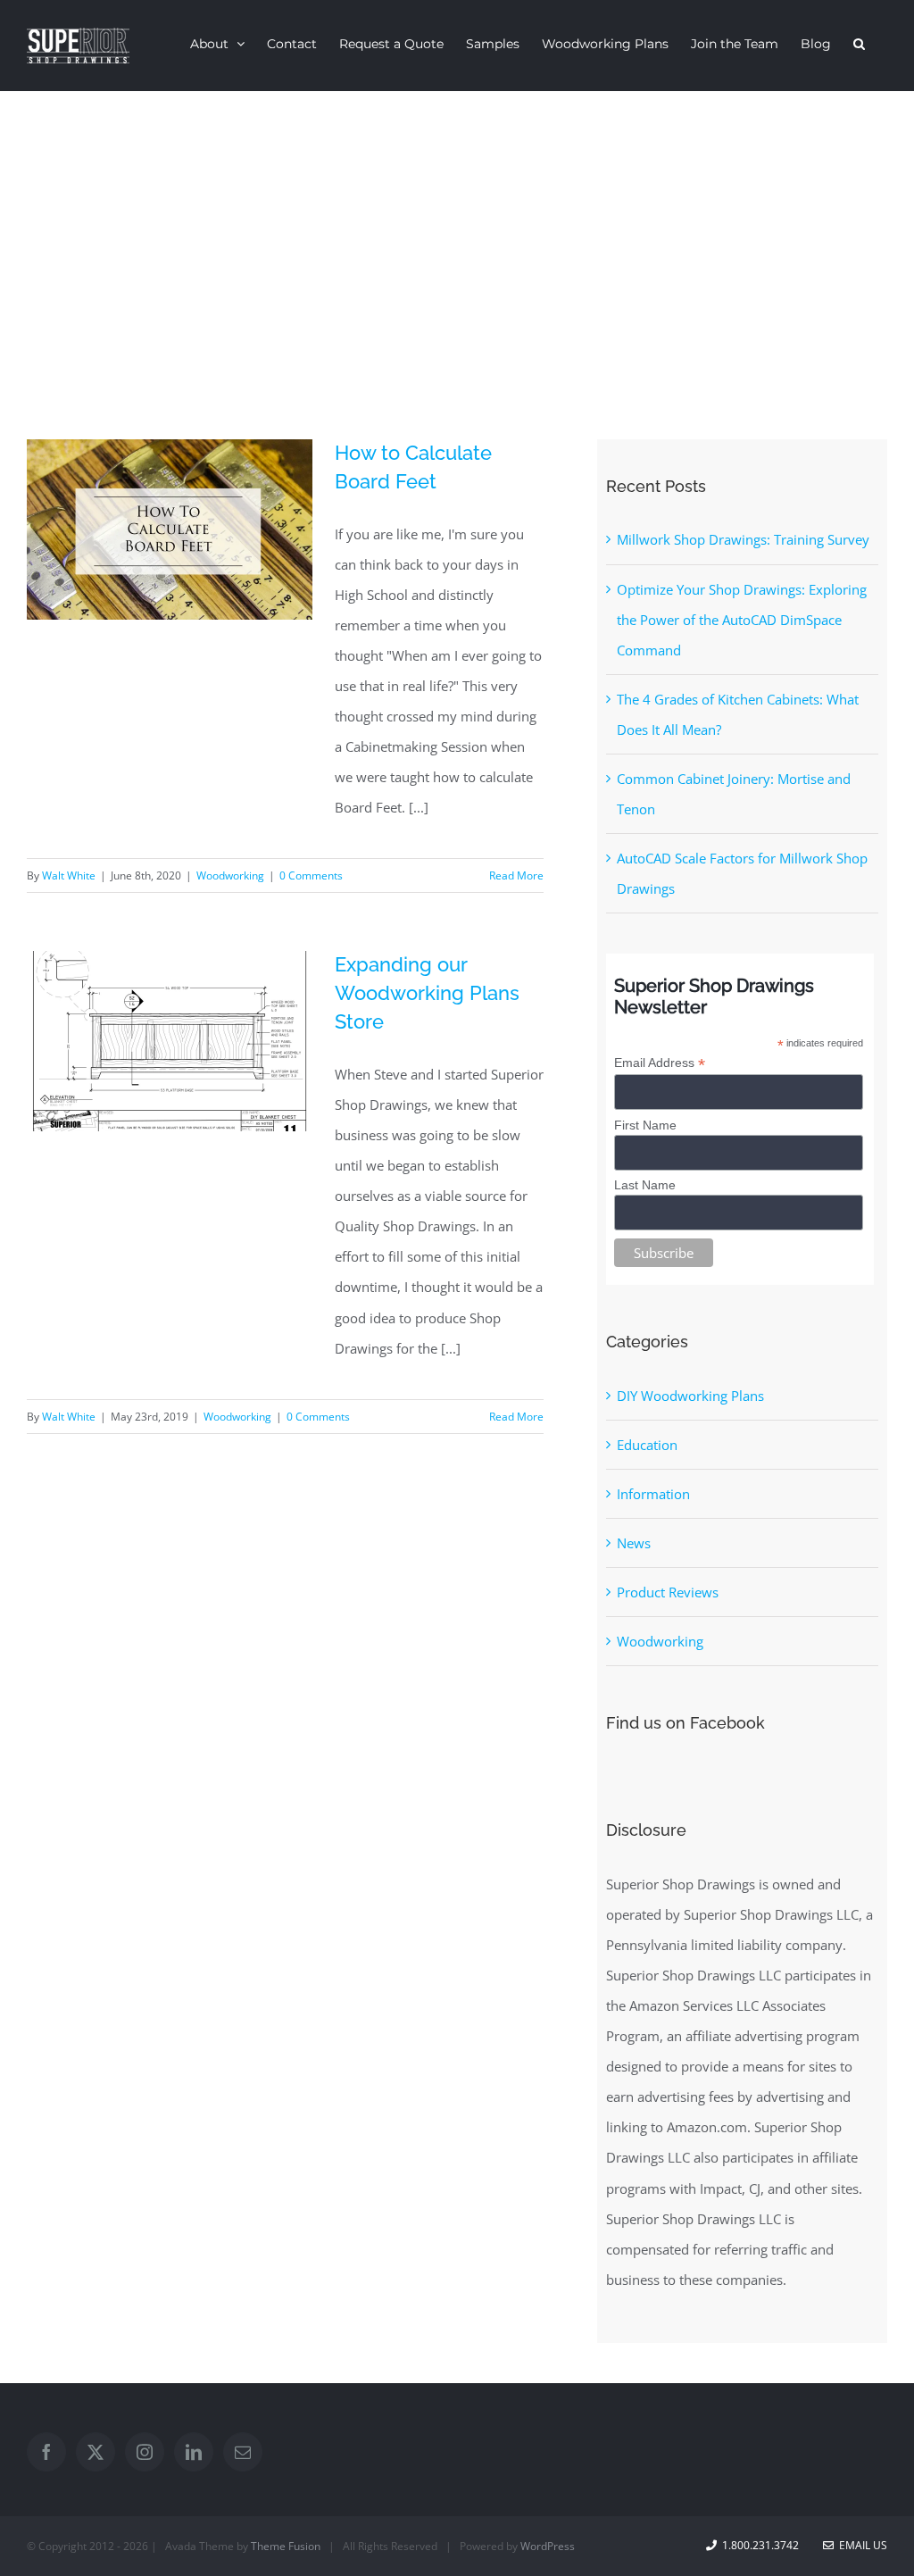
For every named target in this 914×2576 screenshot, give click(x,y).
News (634, 1543)
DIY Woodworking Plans (690, 1396)
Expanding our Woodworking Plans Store (427, 993)
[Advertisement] (457, 225)
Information (653, 1494)
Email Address (660, 1063)
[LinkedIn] (194, 2452)
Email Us (860, 2545)
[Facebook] (46, 2452)
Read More (516, 875)
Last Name (645, 1185)
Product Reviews (668, 1592)
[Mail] (243, 2452)
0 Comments (311, 875)
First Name (645, 1125)
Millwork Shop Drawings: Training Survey (743, 539)
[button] (859, 43)
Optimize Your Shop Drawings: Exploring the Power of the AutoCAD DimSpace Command (742, 620)
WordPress (548, 2546)
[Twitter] (96, 2452)
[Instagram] (145, 2452)
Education (647, 1445)
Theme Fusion (286, 2546)
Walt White (69, 875)
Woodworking (230, 875)
